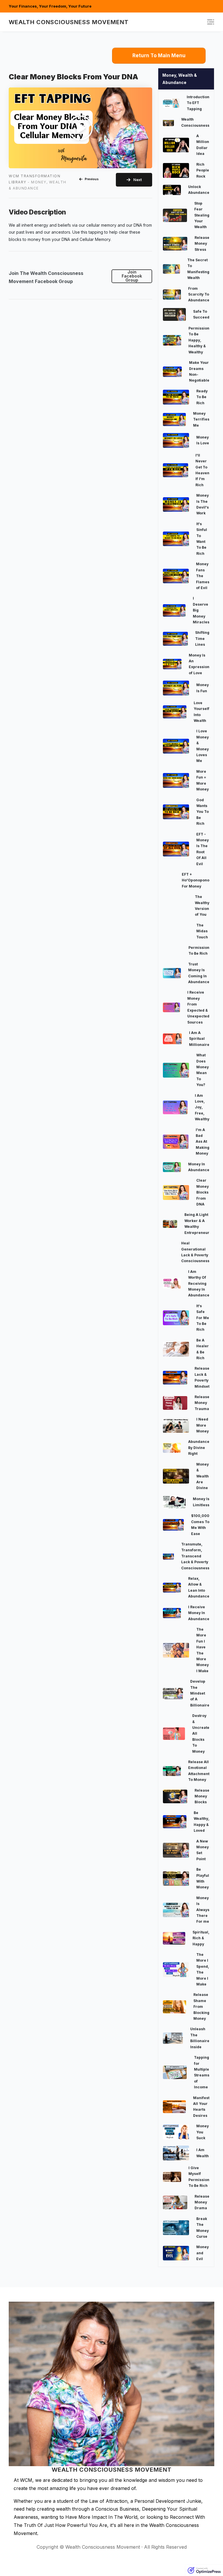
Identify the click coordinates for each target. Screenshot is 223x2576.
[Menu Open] (177, 22)
